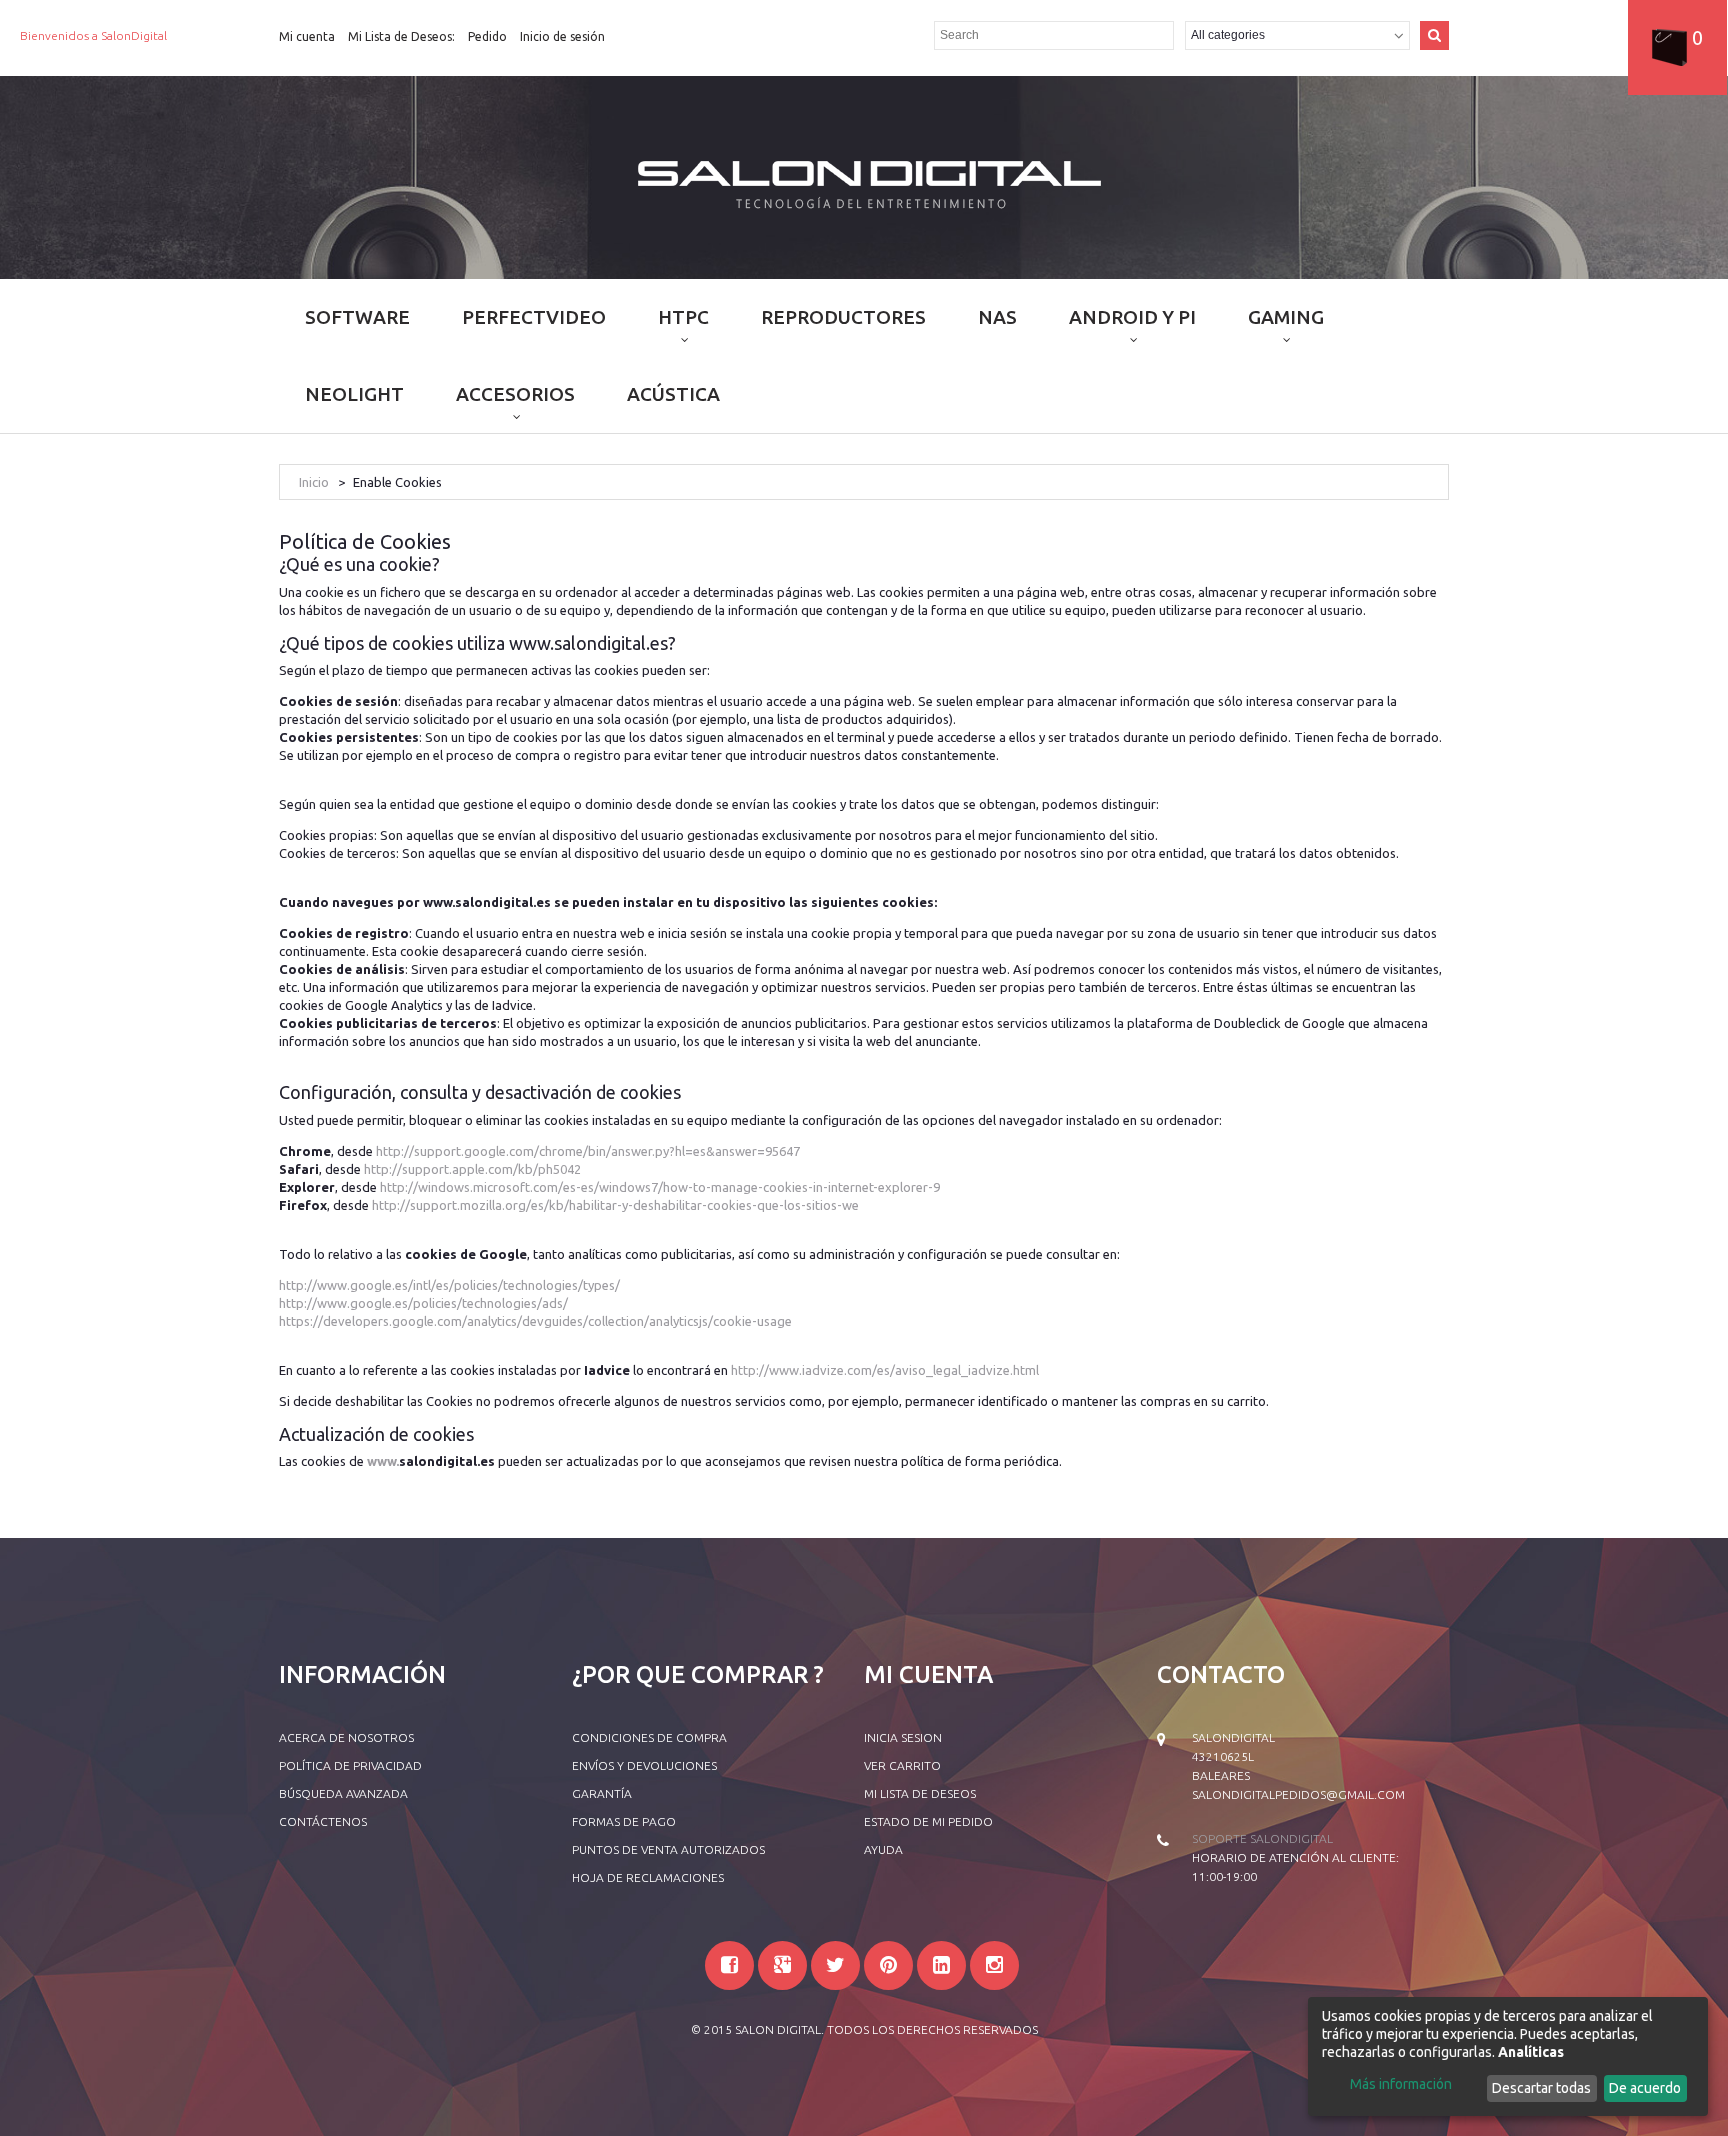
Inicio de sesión (562, 36)
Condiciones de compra (649, 1737)
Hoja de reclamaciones (648, 1877)
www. (383, 1461)
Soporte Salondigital (1262, 1838)
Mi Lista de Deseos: (401, 36)
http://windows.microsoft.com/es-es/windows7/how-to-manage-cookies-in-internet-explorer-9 (660, 1187)
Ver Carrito (902, 1765)
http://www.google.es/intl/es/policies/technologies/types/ (449, 1285)
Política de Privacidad (350, 1765)
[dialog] (1508, 2056)
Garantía (602, 1793)
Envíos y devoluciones (644, 1765)
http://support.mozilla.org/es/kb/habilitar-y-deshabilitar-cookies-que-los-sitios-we (615, 1205)
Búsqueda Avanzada (343, 1793)
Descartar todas (1541, 2088)
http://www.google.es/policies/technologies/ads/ (423, 1303)
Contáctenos (323, 1821)
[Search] (1434, 35)
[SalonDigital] (864, 182)
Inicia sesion (903, 1737)
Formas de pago (624, 1821)
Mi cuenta (307, 36)
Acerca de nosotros (346, 1737)
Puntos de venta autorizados (668, 1849)
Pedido (487, 36)
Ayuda (883, 1849)
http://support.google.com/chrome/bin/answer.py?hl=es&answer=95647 (588, 1151)
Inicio (314, 482)
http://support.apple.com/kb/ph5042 (472, 1169)
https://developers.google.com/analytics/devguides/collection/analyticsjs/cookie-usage (535, 1321)
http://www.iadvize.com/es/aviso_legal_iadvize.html (885, 1370)
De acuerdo (1645, 2088)
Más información (1401, 2084)
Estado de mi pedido (928, 1821)
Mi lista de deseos (920, 1793)
